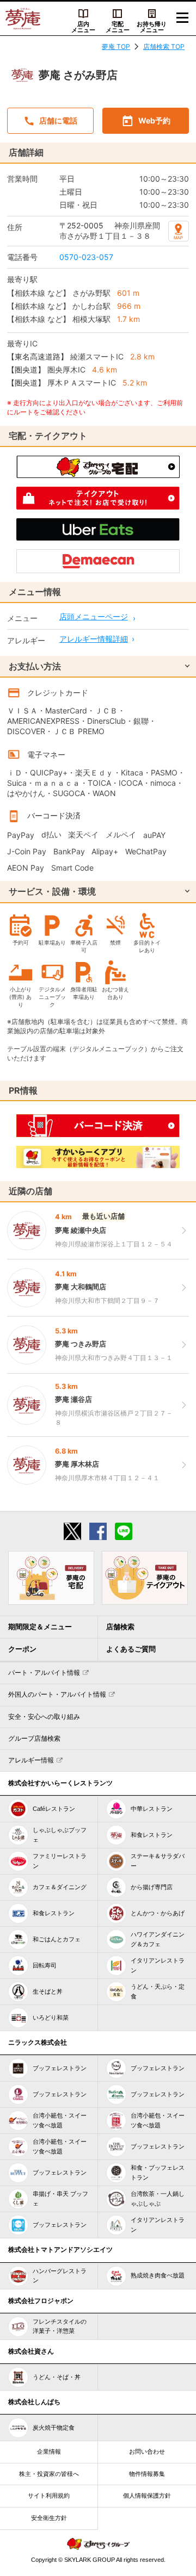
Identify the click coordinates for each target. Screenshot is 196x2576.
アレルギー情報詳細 (94, 639)
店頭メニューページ (94, 616)
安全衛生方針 (49, 2518)
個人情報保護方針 (147, 2496)
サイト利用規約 (49, 2496)
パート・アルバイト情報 (44, 1673)
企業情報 (49, 2451)
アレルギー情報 (31, 1760)
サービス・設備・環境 (52, 891)
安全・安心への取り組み (44, 1717)
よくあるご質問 (131, 1649)
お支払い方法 (35, 666)
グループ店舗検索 (34, 1739)
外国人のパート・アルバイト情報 (57, 1694)
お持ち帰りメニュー (152, 27)
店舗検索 (120, 1627)
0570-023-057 (86, 257)
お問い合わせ (147, 2451)
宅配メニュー (118, 27)
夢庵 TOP (116, 46)
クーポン (22, 1649)
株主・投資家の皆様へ (49, 2474)
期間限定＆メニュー (40, 1627)
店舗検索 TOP (164, 46)
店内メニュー (83, 27)
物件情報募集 (147, 2474)
